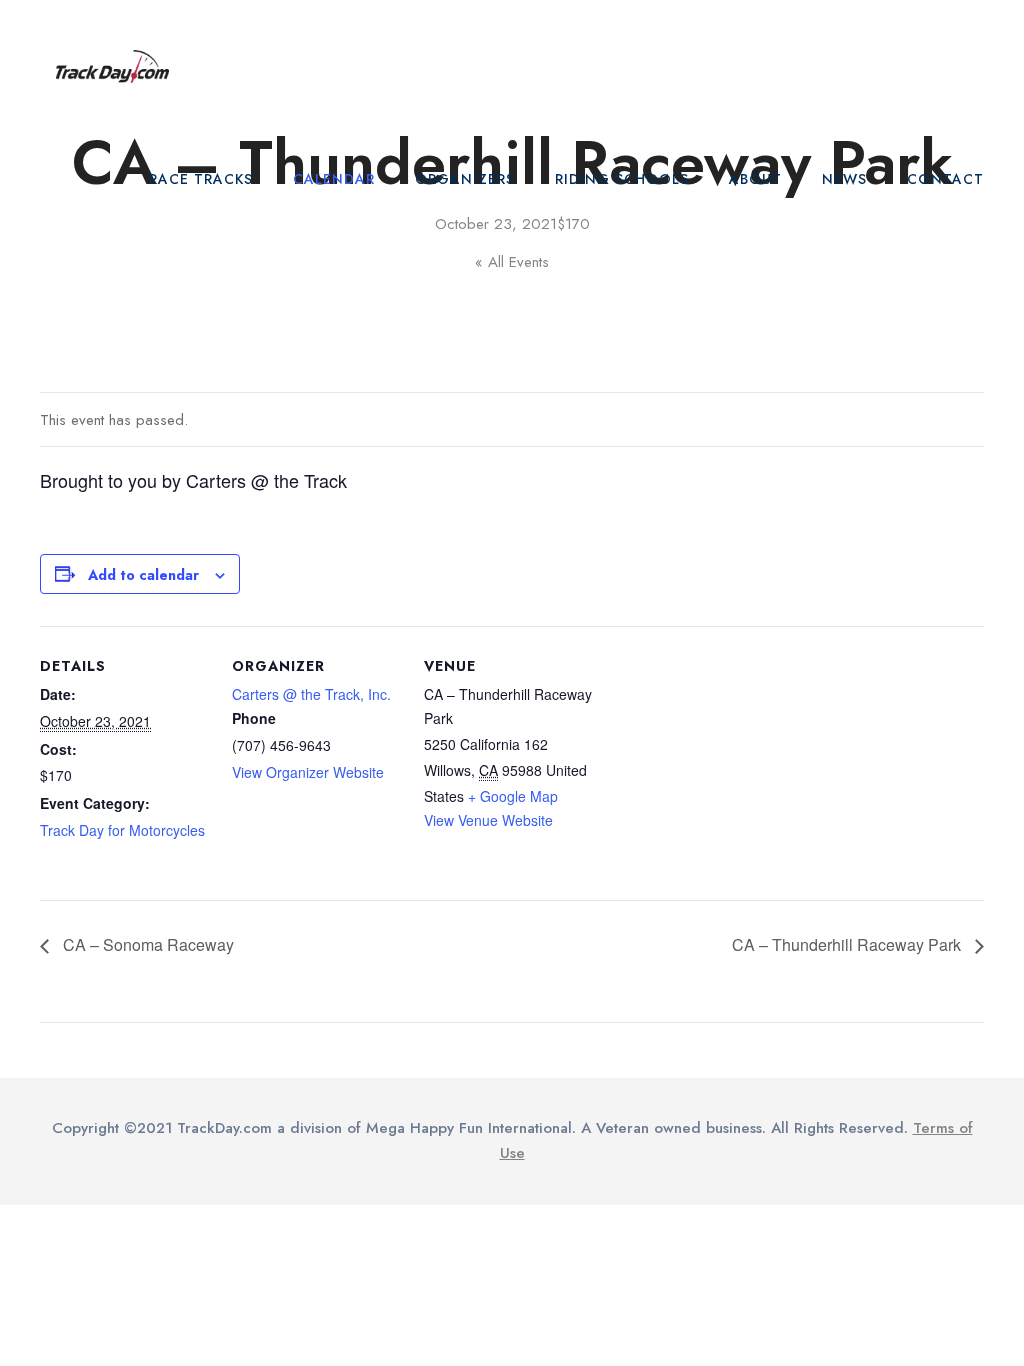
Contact (945, 179)
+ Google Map (513, 796)
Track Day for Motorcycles (122, 830)
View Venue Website (488, 820)
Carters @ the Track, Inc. (311, 694)
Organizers (465, 179)
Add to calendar (143, 575)
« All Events (512, 262)
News (844, 179)
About (755, 179)
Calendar (334, 179)
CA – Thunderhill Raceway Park (848, 944)
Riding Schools (622, 179)
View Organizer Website (308, 772)
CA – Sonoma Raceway (146, 944)
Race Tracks (201, 179)
